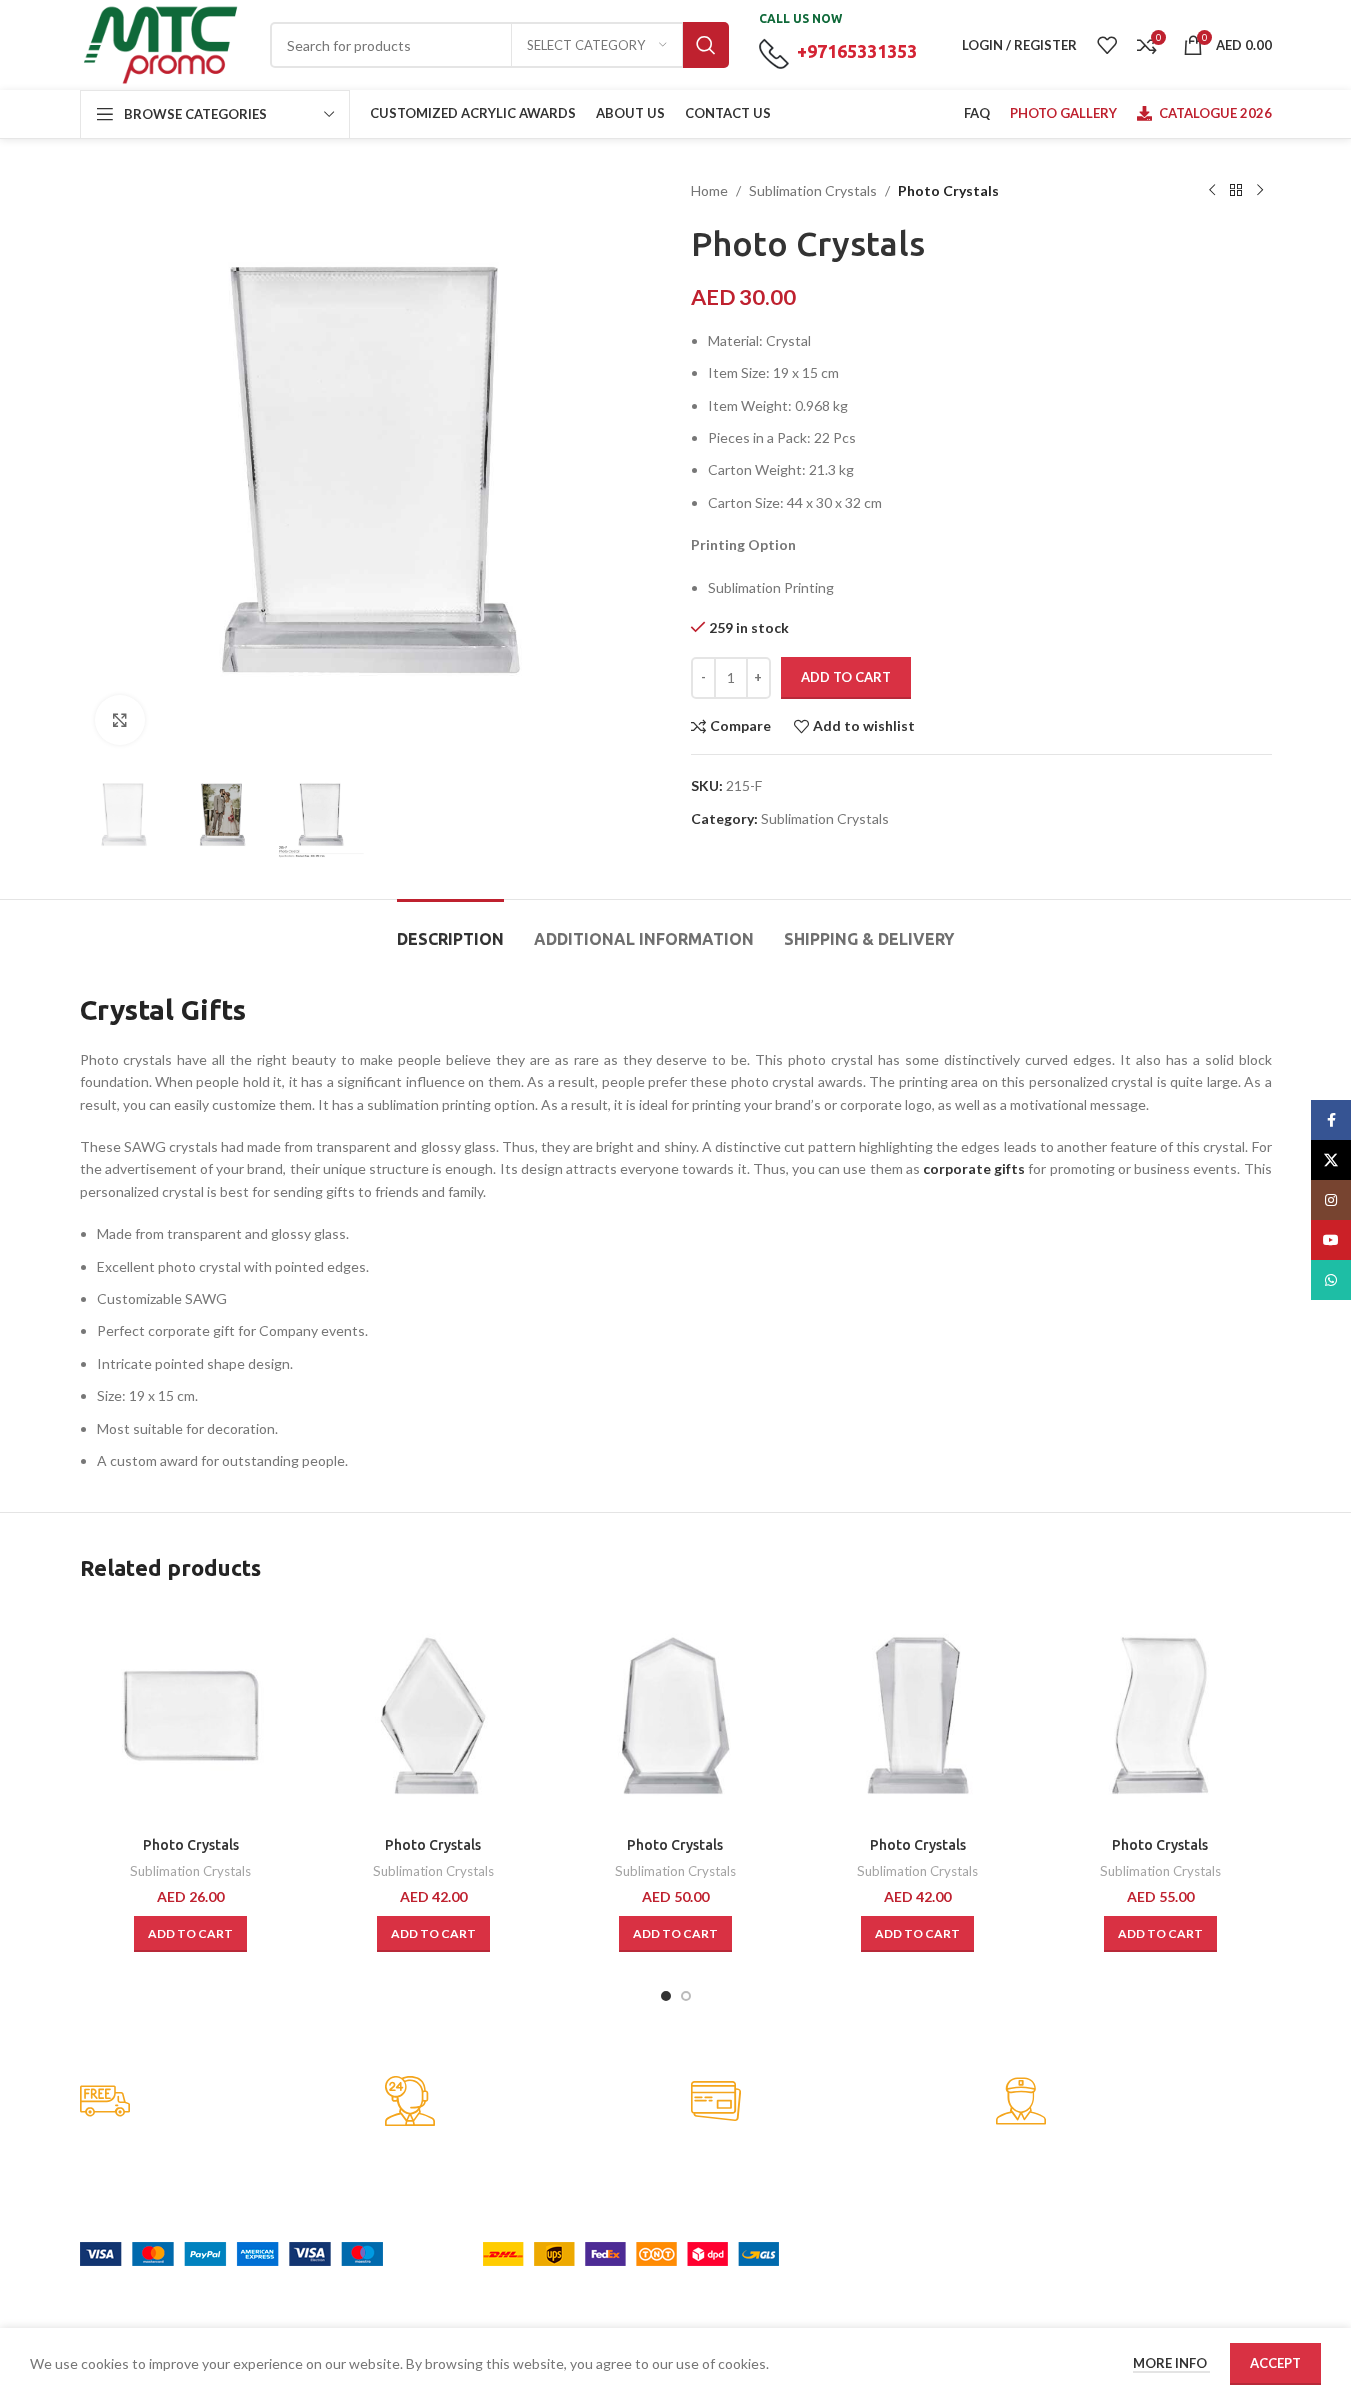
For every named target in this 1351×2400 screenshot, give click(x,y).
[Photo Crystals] (191, 1715)
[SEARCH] (706, 45)
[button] (190, 1934)
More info (1171, 2363)
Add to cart (846, 677)
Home (709, 190)
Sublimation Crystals (813, 190)
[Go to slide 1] (666, 1996)
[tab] (450, 929)
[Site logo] (160, 43)
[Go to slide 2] (686, 1996)
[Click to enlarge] (120, 720)
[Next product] (1260, 191)
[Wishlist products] (1107, 45)
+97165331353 (857, 51)
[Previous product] (1212, 191)
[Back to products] (1236, 191)
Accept (1275, 2363)
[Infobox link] (217, 2102)
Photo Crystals (191, 1845)
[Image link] (231, 2251)
